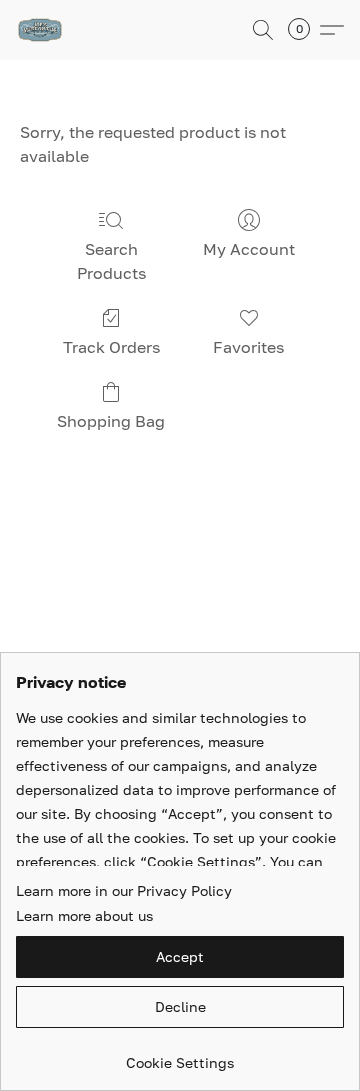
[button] (41, 30)
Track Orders (111, 347)
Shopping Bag (111, 421)
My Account (249, 249)
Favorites (248, 347)
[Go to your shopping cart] (305, 30)
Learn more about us (84, 915)
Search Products (111, 261)
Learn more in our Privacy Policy (124, 890)
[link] (180, 1055)
